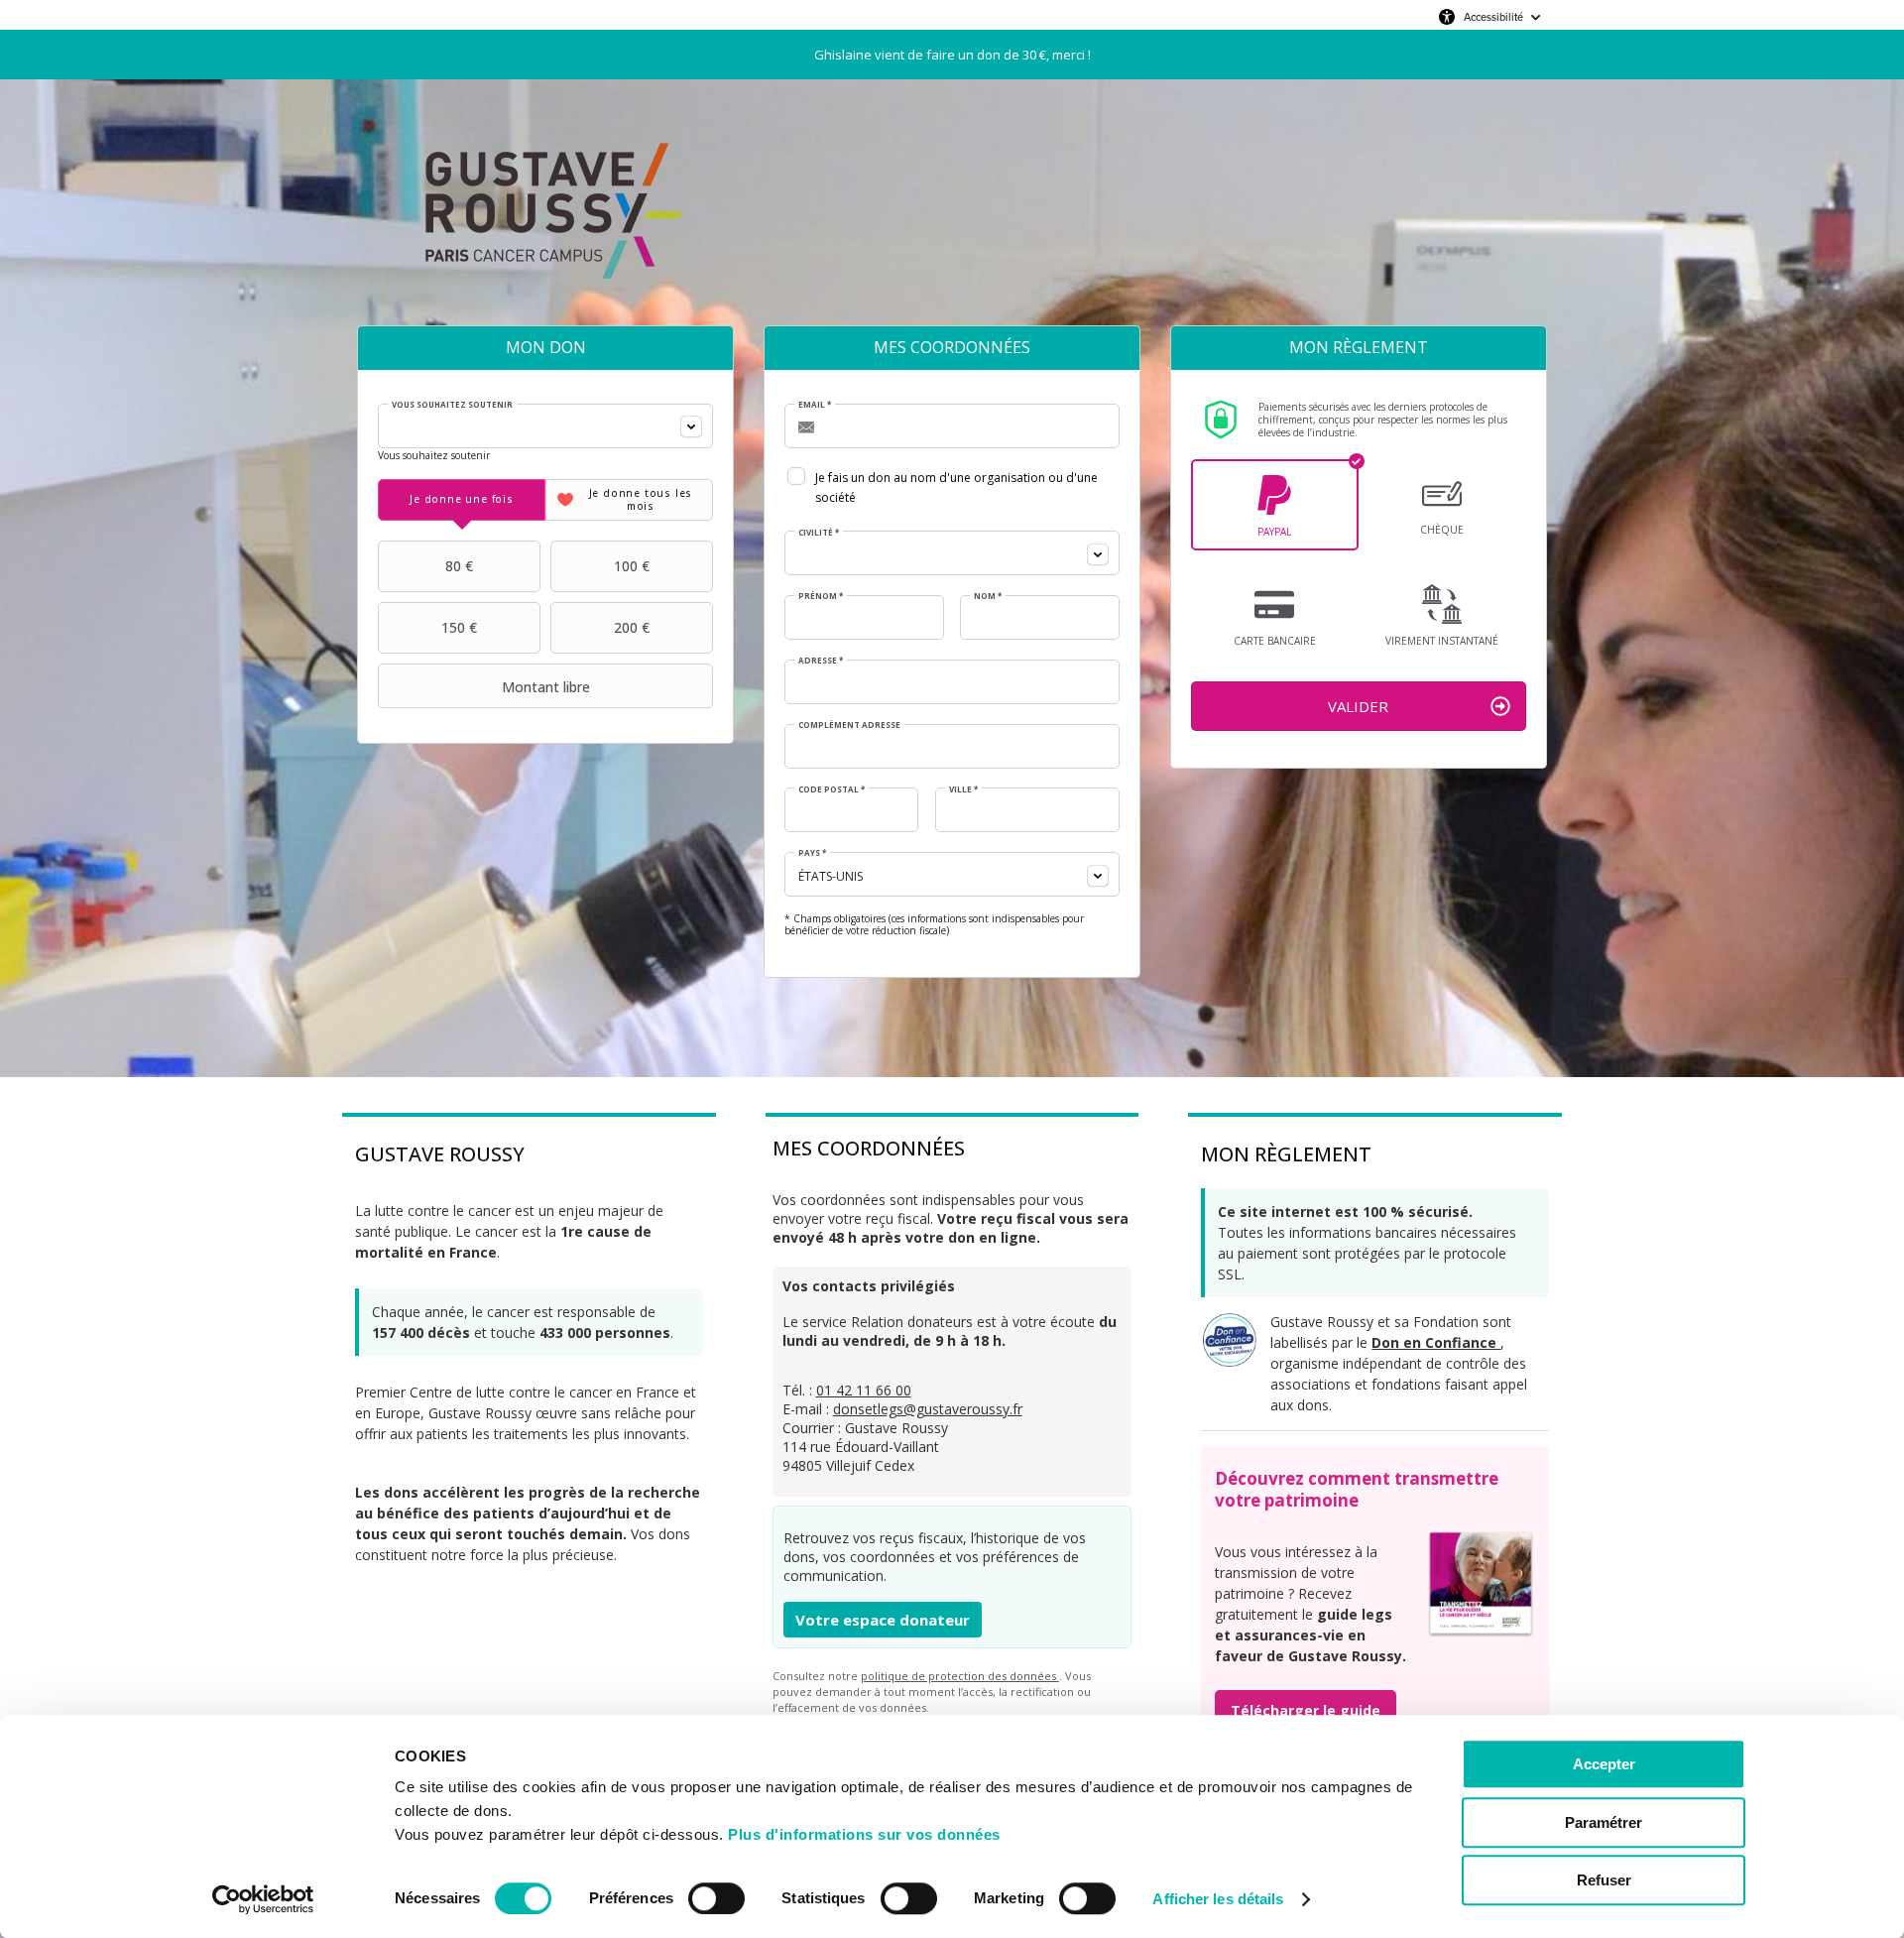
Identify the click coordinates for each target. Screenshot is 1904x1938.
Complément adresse (849, 725)
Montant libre (546, 687)
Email (815, 405)
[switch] (716, 1898)
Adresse (821, 661)
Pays (812, 853)
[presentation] (462, 500)
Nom (988, 596)
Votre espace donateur (883, 1620)
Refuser (1604, 1880)
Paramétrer (1604, 1822)
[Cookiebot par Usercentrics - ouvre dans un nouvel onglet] (263, 1899)
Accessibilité (1493, 17)
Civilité (819, 533)
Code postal (832, 789)
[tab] (462, 500)
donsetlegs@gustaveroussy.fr (928, 1409)
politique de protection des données (960, 1676)
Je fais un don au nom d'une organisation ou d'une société (956, 487)
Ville (963, 789)
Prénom (821, 596)
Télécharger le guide (1306, 1710)
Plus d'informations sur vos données (864, 1834)
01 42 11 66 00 (864, 1390)
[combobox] (545, 426)
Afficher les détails (1218, 1899)
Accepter (1604, 1764)
